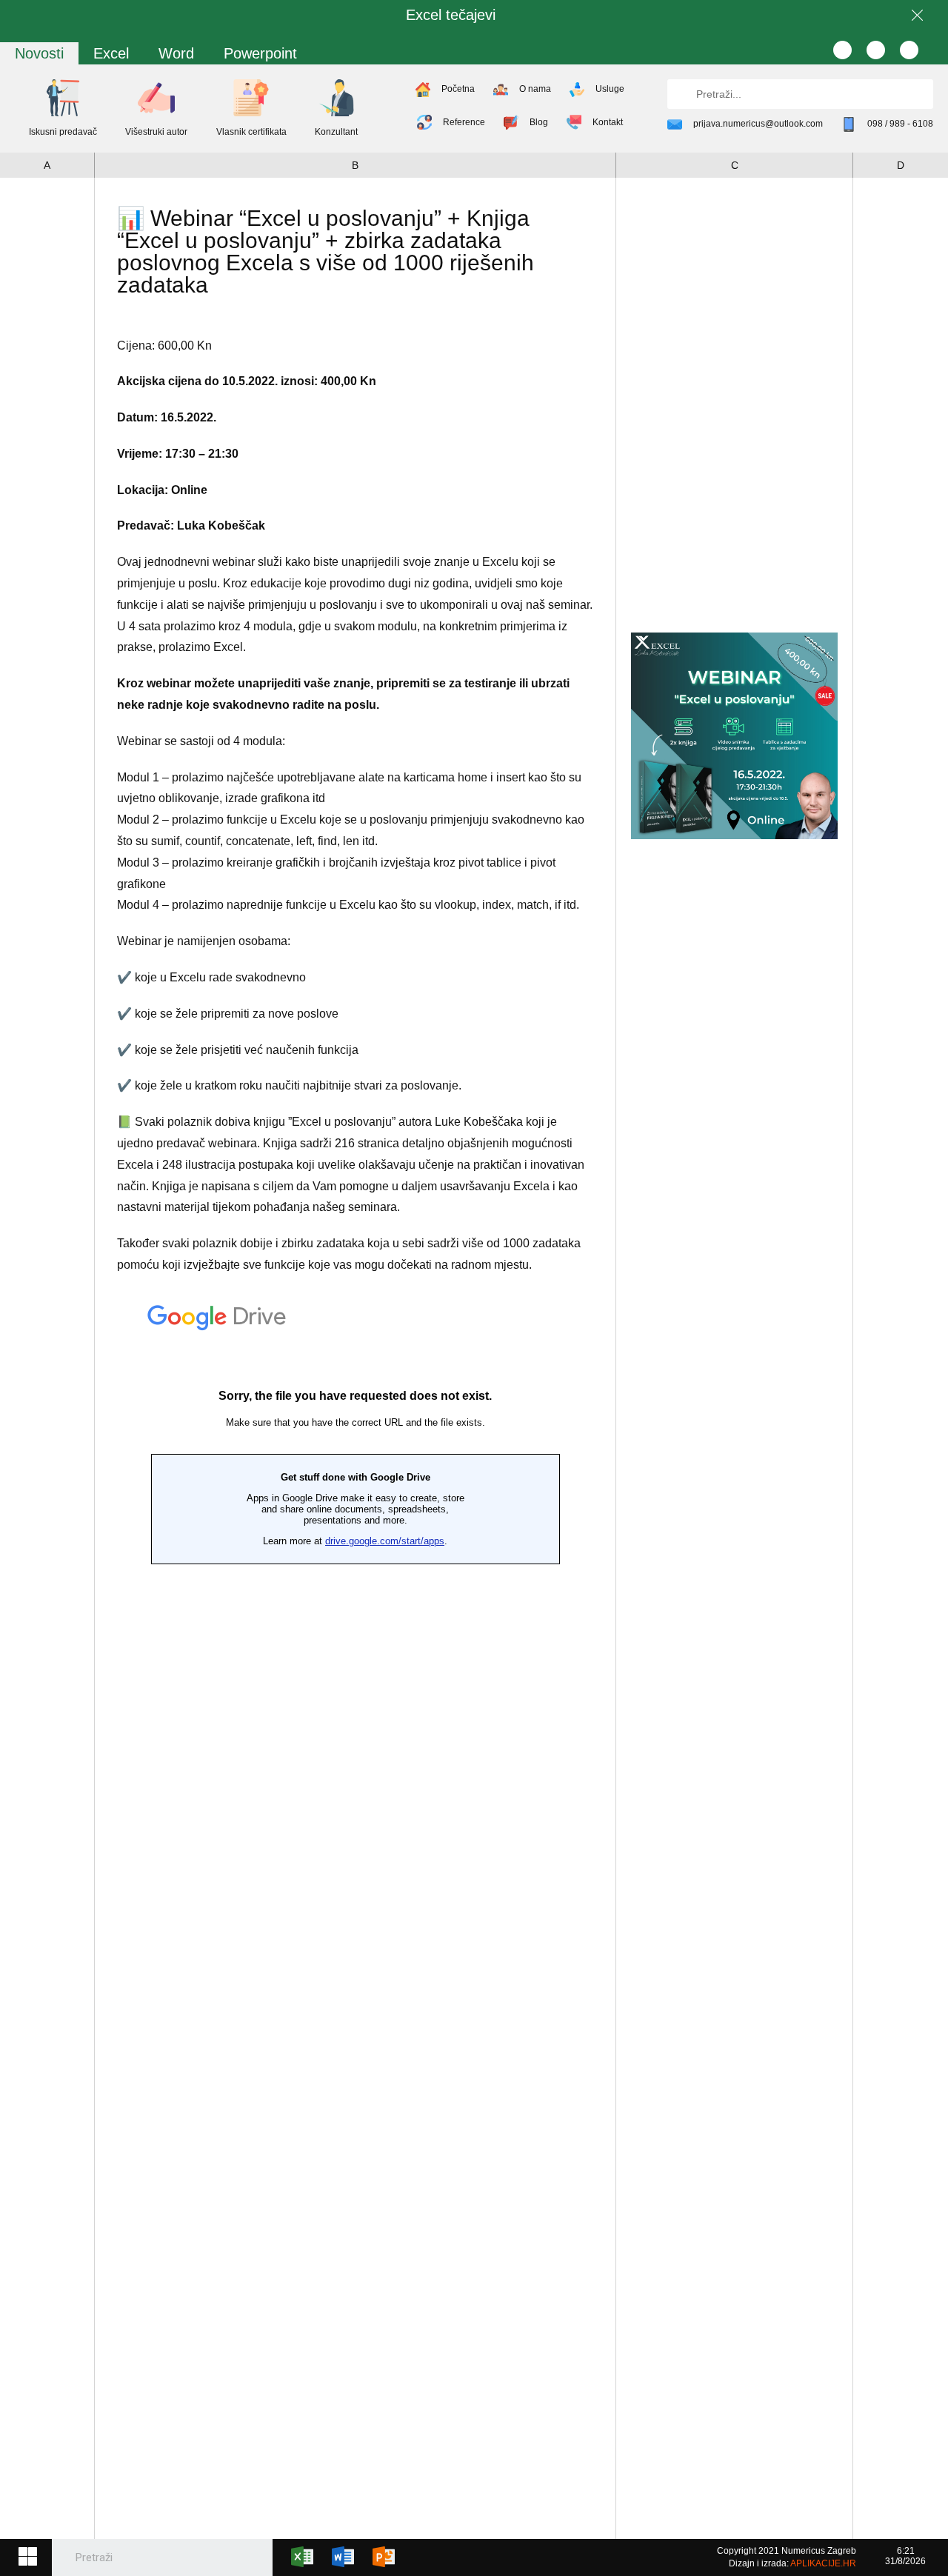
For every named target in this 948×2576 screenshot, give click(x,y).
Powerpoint (260, 53)
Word (176, 53)
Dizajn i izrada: (792, 2563)
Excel (111, 53)
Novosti (39, 53)
